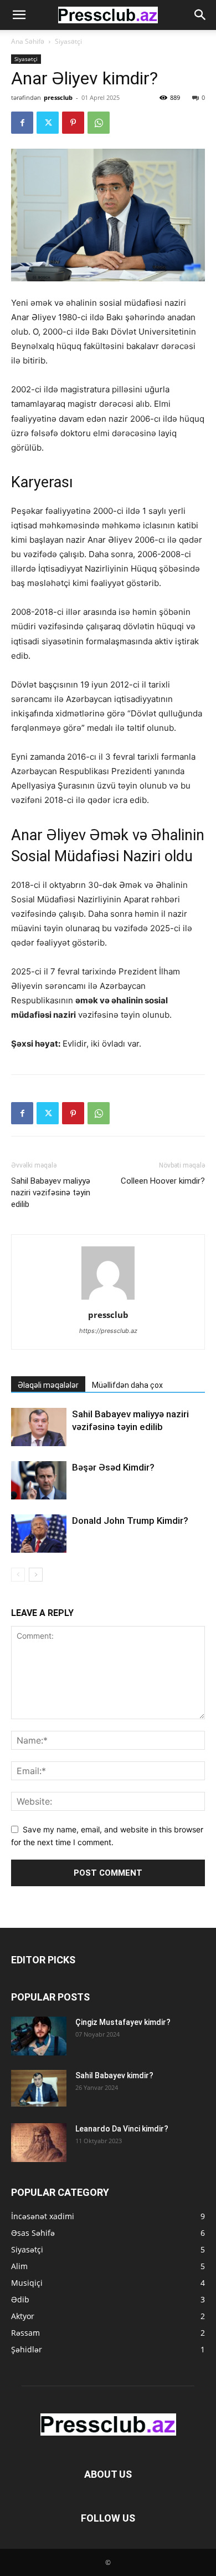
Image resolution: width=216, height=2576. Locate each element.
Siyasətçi (68, 41)
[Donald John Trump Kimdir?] (39, 1534)
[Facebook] (22, 123)
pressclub (58, 97)
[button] (19, 15)
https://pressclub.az (108, 1331)
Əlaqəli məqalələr (48, 1385)
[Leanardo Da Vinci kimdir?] (39, 2143)
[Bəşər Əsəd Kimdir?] (39, 1480)
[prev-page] (18, 1575)
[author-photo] (108, 1299)
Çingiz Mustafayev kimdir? (123, 2022)
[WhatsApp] (99, 123)
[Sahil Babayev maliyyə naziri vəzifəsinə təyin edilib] (39, 1427)
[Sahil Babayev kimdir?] (39, 2088)
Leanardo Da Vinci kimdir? (122, 2129)
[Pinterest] (73, 123)
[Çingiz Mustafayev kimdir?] (39, 2036)
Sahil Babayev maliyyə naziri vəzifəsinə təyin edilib (51, 1193)
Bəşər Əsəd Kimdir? (113, 1467)
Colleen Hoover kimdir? (163, 1181)
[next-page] (36, 1575)
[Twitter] (48, 123)
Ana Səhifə (28, 41)
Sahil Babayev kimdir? (114, 2075)
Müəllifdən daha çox (127, 1385)
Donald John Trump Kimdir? (130, 1521)
